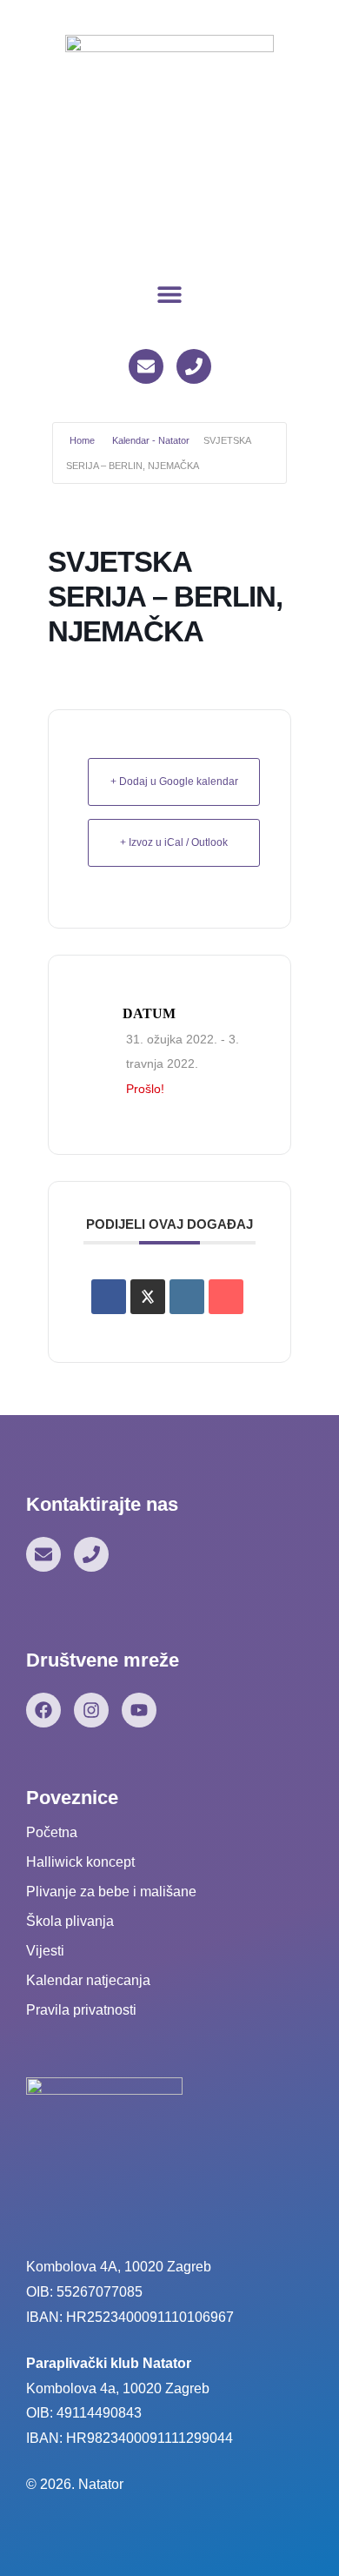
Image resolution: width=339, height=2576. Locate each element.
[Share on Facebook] (109, 1297)
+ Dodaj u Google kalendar (174, 782)
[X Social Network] (148, 1297)
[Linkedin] (187, 1297)
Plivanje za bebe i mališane (111, 1892)
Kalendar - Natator (151, 440)
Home (82, 440)
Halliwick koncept (80, 1862)
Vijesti (45, 1951)
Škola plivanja (70, 1921)
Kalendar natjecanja (88, 1980)
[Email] (226, 1297)
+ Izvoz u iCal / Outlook (174, 842)
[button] (170, 294)
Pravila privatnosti (81, 2010)
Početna (52, 1832)
